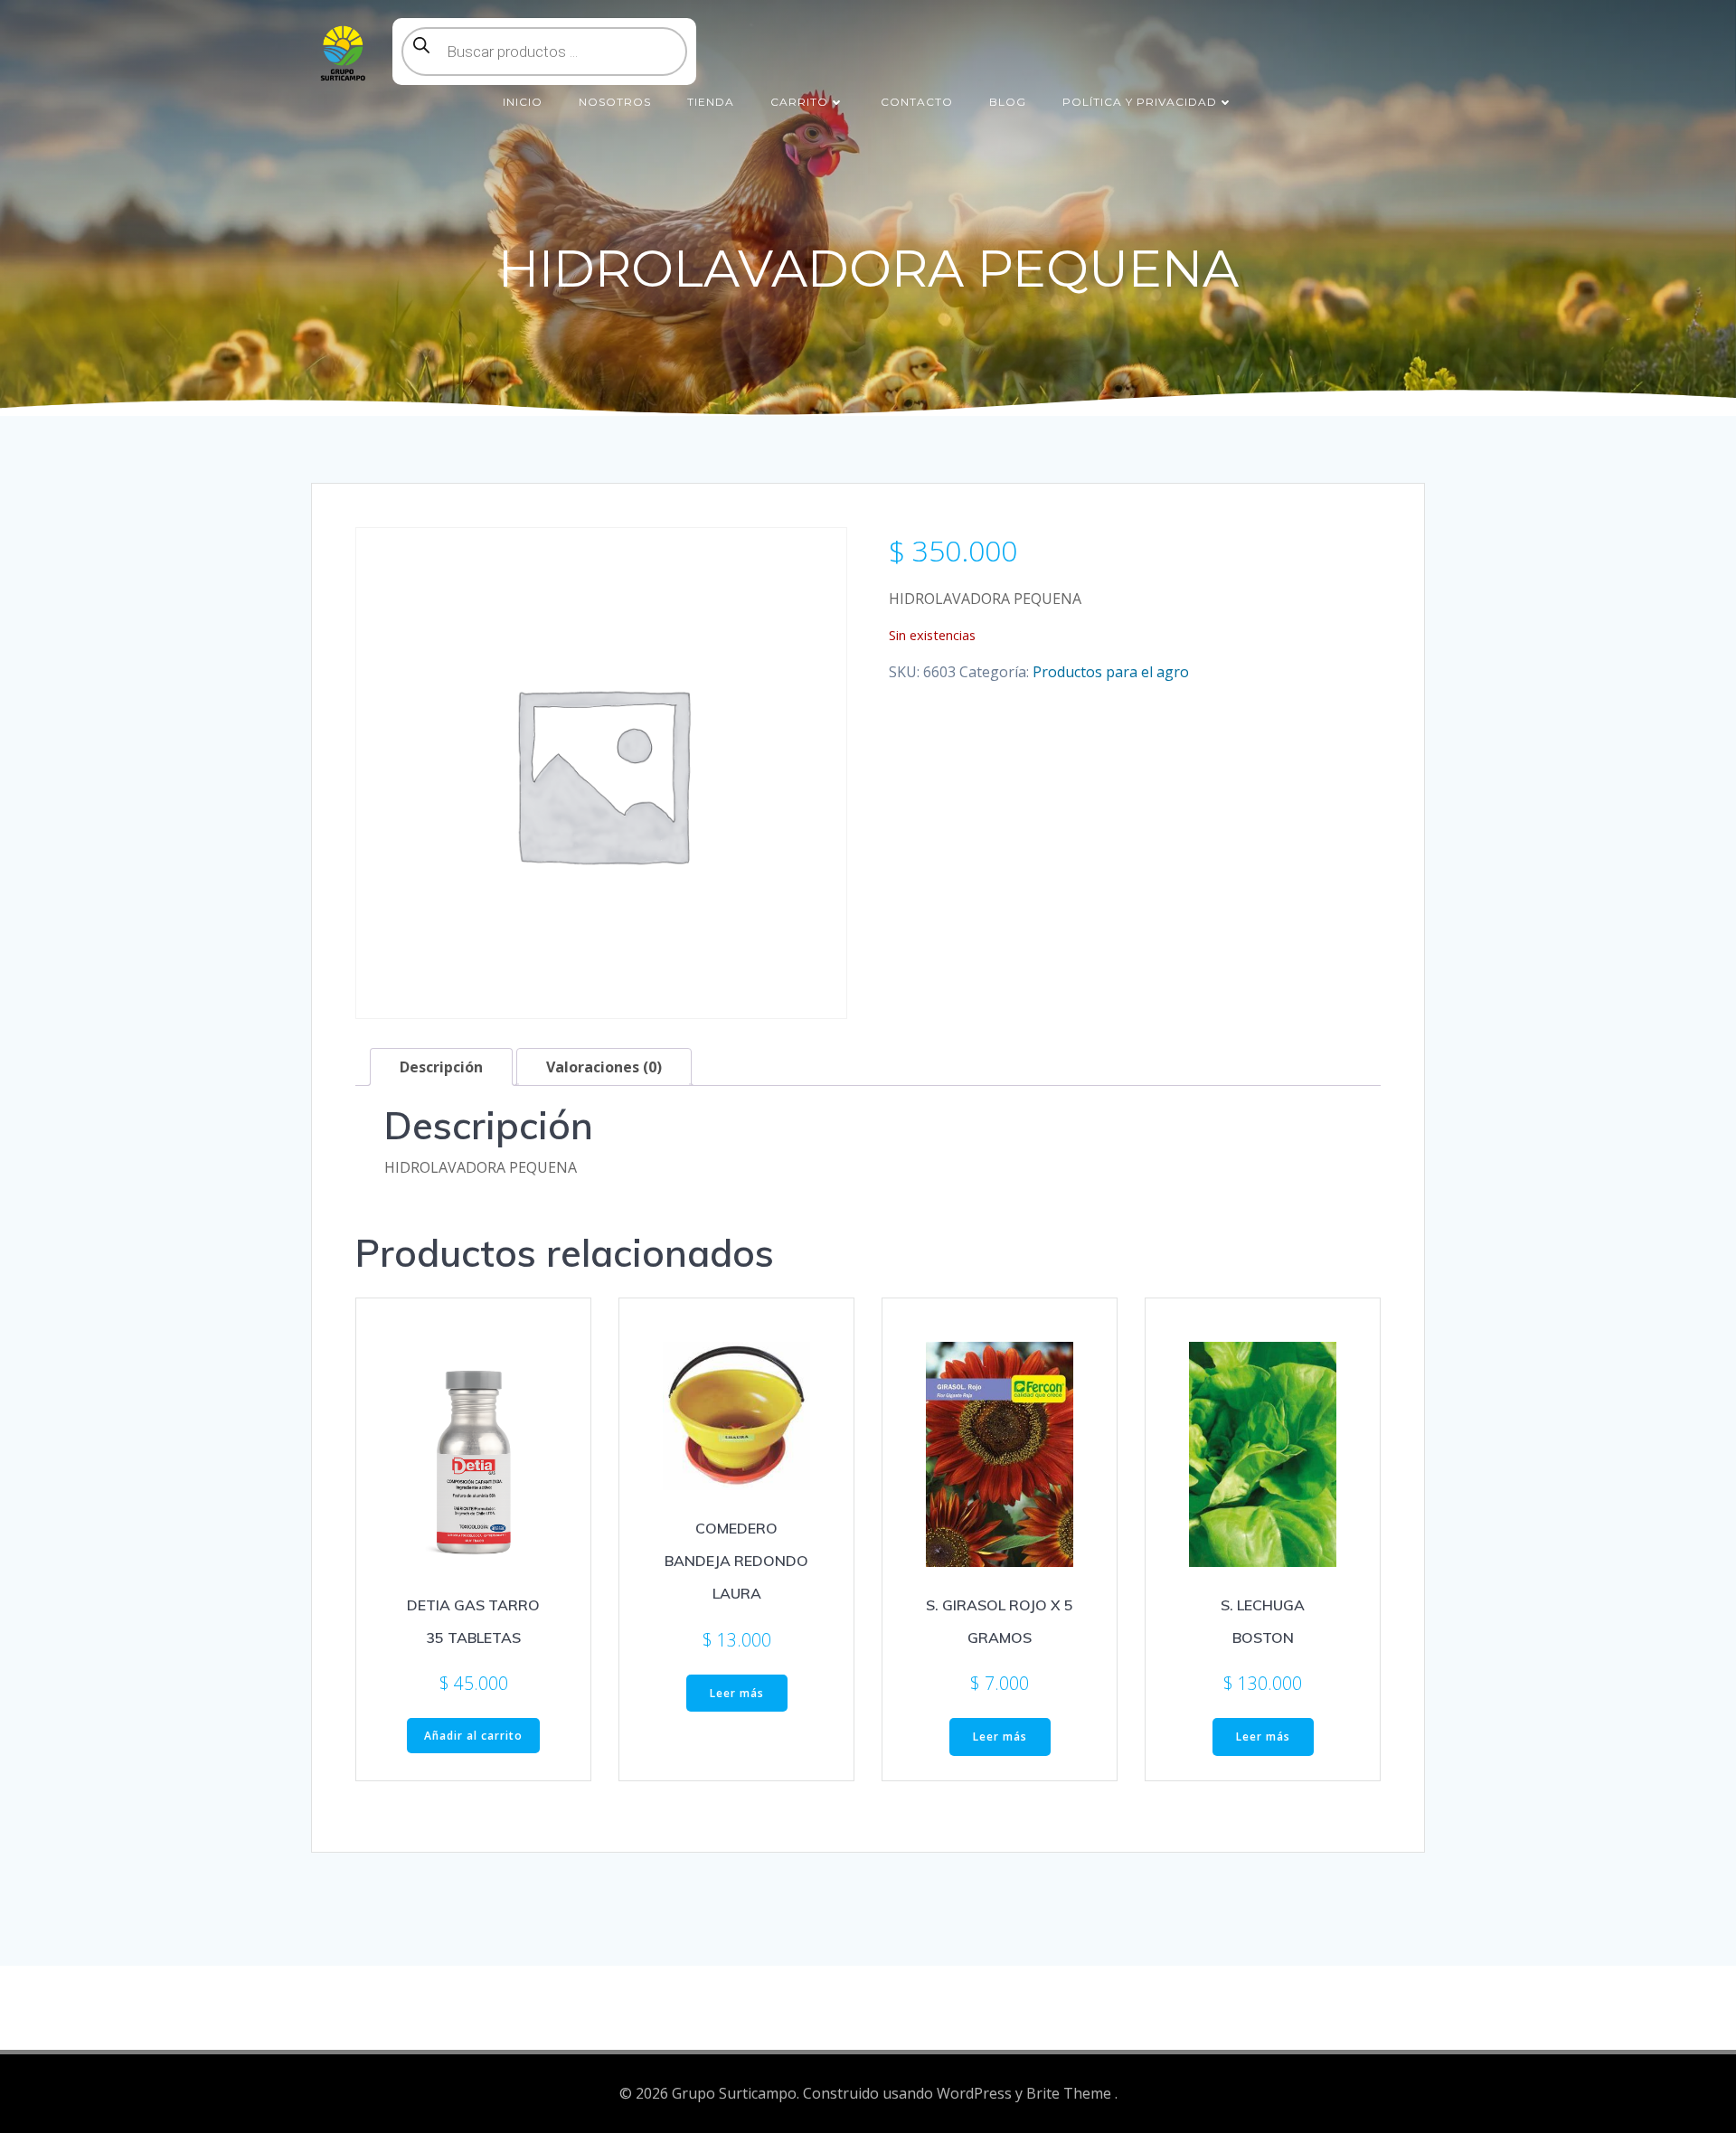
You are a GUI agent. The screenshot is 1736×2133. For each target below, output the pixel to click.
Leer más (737, 1693)
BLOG (1008, 102)
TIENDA (711, 102)
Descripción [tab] (441, 1067)
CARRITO (799, 102)
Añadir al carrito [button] (473, 1736)
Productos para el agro (1111, 672)
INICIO (523, 102)
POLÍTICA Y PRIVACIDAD (1140, 102)
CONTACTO (917, 102)
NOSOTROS (615, 102)
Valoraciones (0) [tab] (604, 1067)
